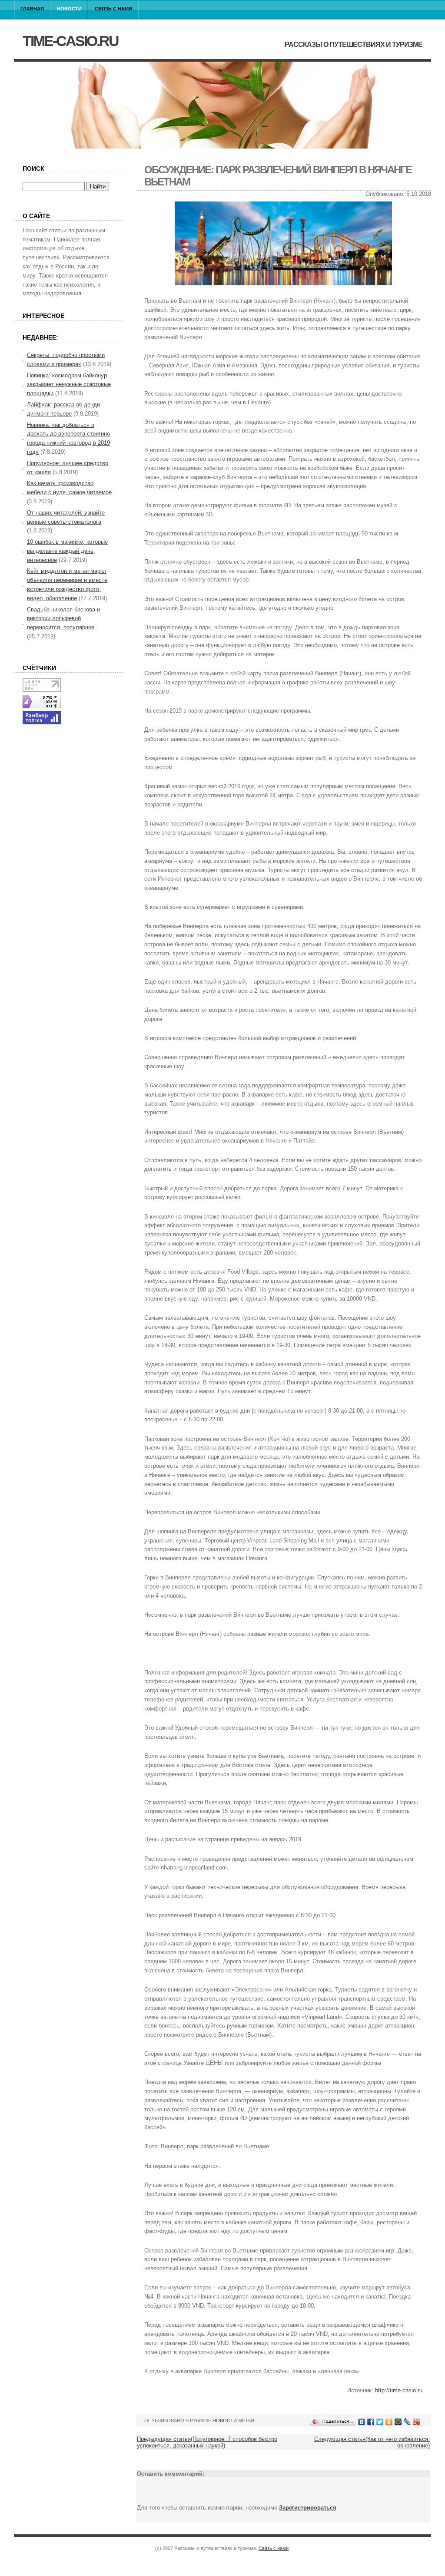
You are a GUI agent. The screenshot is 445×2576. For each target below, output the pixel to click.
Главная (32, 9)
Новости (69, 9)
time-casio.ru (70, 41)
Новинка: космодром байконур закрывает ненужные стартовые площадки (69, 385)
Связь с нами (113, 9)
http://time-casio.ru (399, 2390)
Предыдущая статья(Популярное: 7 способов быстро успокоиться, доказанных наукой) (207, 2442)
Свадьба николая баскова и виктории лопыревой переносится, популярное (63, 619)
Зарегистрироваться (308, 2508)
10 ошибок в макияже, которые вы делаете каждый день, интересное (67, 551)
